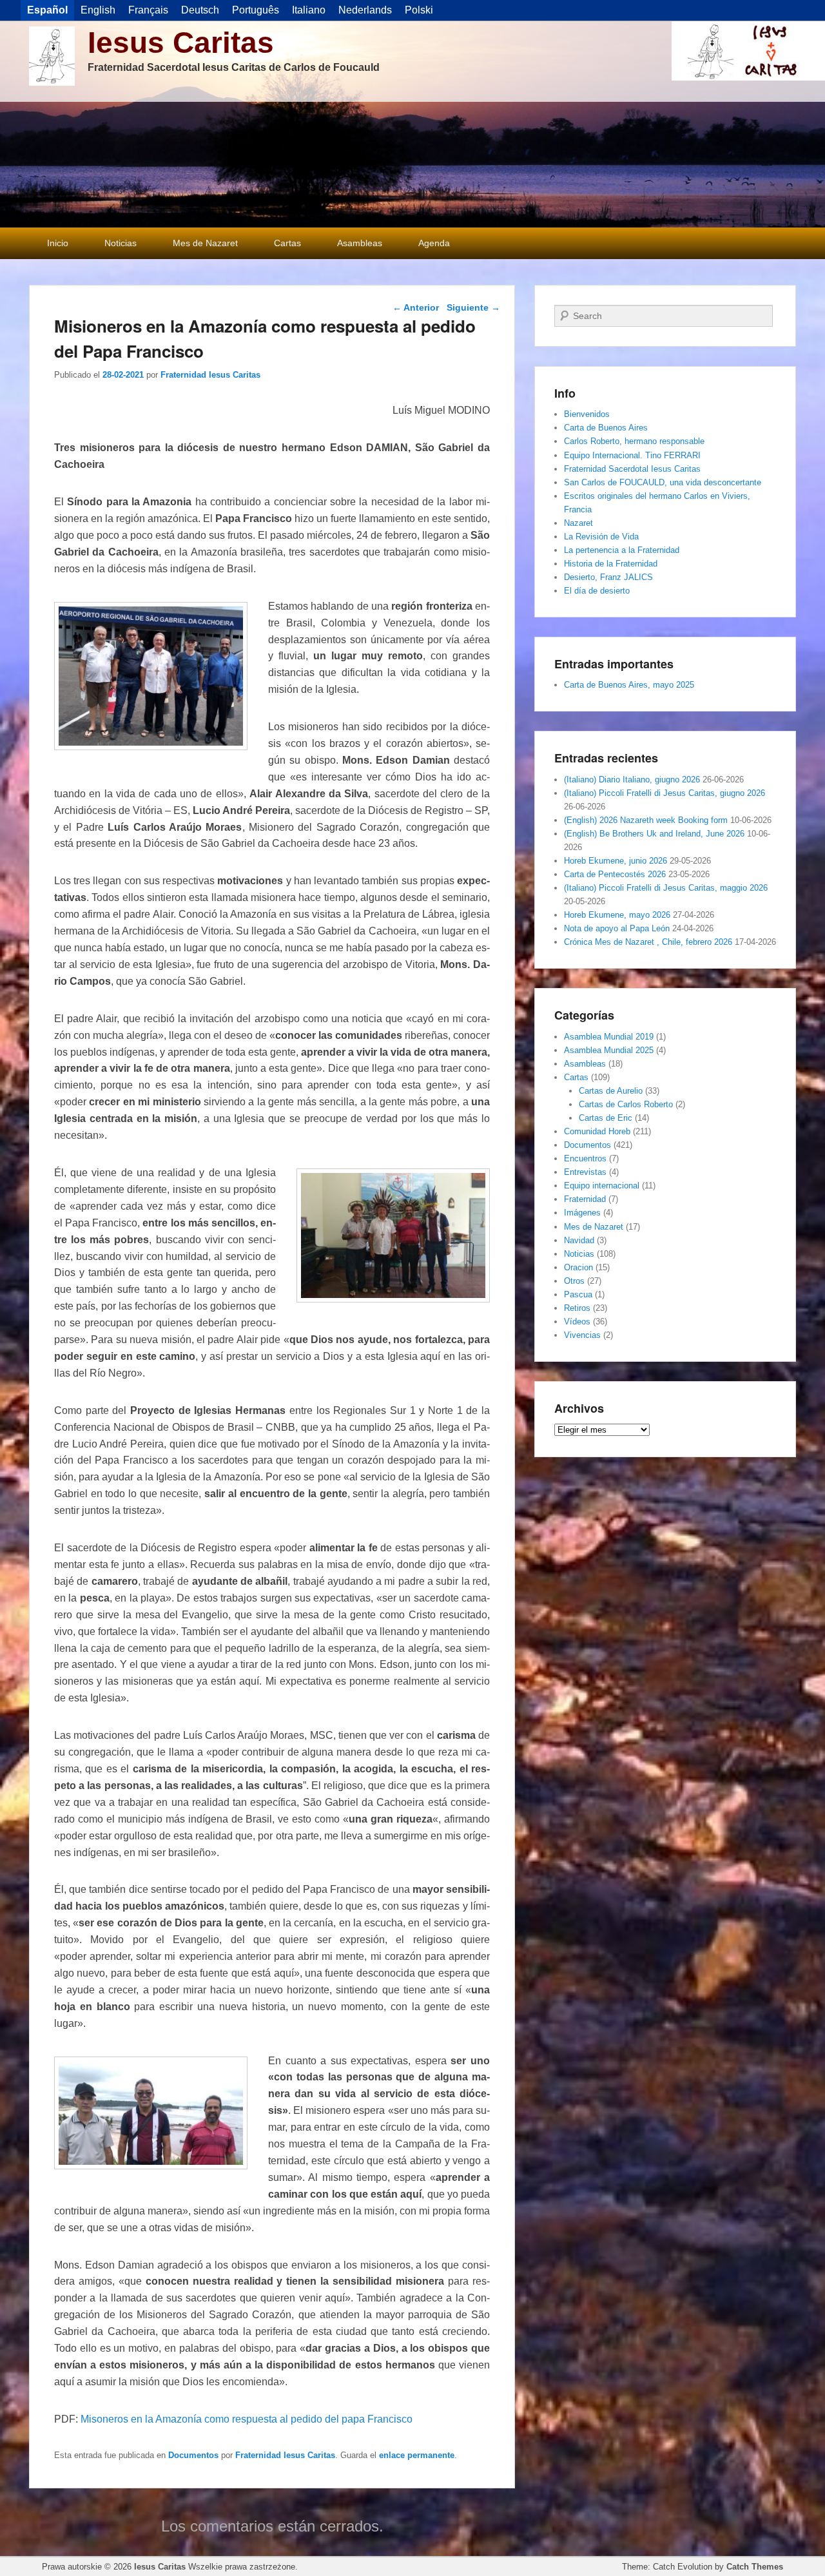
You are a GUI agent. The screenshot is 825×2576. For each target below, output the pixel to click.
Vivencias (582, 1335)
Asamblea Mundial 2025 (609, 1050)
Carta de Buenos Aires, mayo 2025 (629, 685)
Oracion (578, 1267)
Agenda (434, 243)
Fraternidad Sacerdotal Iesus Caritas (632, 469)
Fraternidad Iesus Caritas (210, 375)
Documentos (193, 2455)
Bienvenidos (587, 414)
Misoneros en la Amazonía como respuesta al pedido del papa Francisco (247, 2419)
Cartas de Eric (606, 1118)
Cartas (287, 243)
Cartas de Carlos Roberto (626, 1104)
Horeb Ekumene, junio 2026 (616, 861)
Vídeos (577, 1322)
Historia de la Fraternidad (611, 564)
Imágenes (582, 1213)
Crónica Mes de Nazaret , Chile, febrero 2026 (648, 942)
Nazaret (578, 523)
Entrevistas (585, 1172)
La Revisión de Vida (601, 537)
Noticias (121, 243)
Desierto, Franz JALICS (608, 577)
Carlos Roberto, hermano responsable (634, 441)
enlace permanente (417, 2455)
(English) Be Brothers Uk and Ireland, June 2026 (654, 834)
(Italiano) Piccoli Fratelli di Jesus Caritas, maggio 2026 (666, 888)
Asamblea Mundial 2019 (609, 1037)
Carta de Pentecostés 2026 (615, 874)
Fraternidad (585, 1199)
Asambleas (360, 243)
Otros (574, 1281)
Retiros (577, 1308)
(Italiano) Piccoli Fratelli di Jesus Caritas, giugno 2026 (665, 793)
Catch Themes (755, 2567)
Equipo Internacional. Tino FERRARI (632, 455)
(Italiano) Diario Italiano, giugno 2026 (632, 780)
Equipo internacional (602, 1186)
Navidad (579, 1240)
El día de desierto (597, 591)
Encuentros (585, 1158)
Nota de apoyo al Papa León (617, 928)
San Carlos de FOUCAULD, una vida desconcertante (663, 482)
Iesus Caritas (181, 43)
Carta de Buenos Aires (606, 428)
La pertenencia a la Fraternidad (622, 550)
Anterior (416, 307)
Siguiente (473, 307)
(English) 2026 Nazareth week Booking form (646, 820)
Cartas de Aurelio (611, 1091)
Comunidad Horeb (597, 1131)
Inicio (58, 243)
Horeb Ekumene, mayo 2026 (617, 915)
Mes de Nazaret (205, 243)
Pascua (578, 1294)
